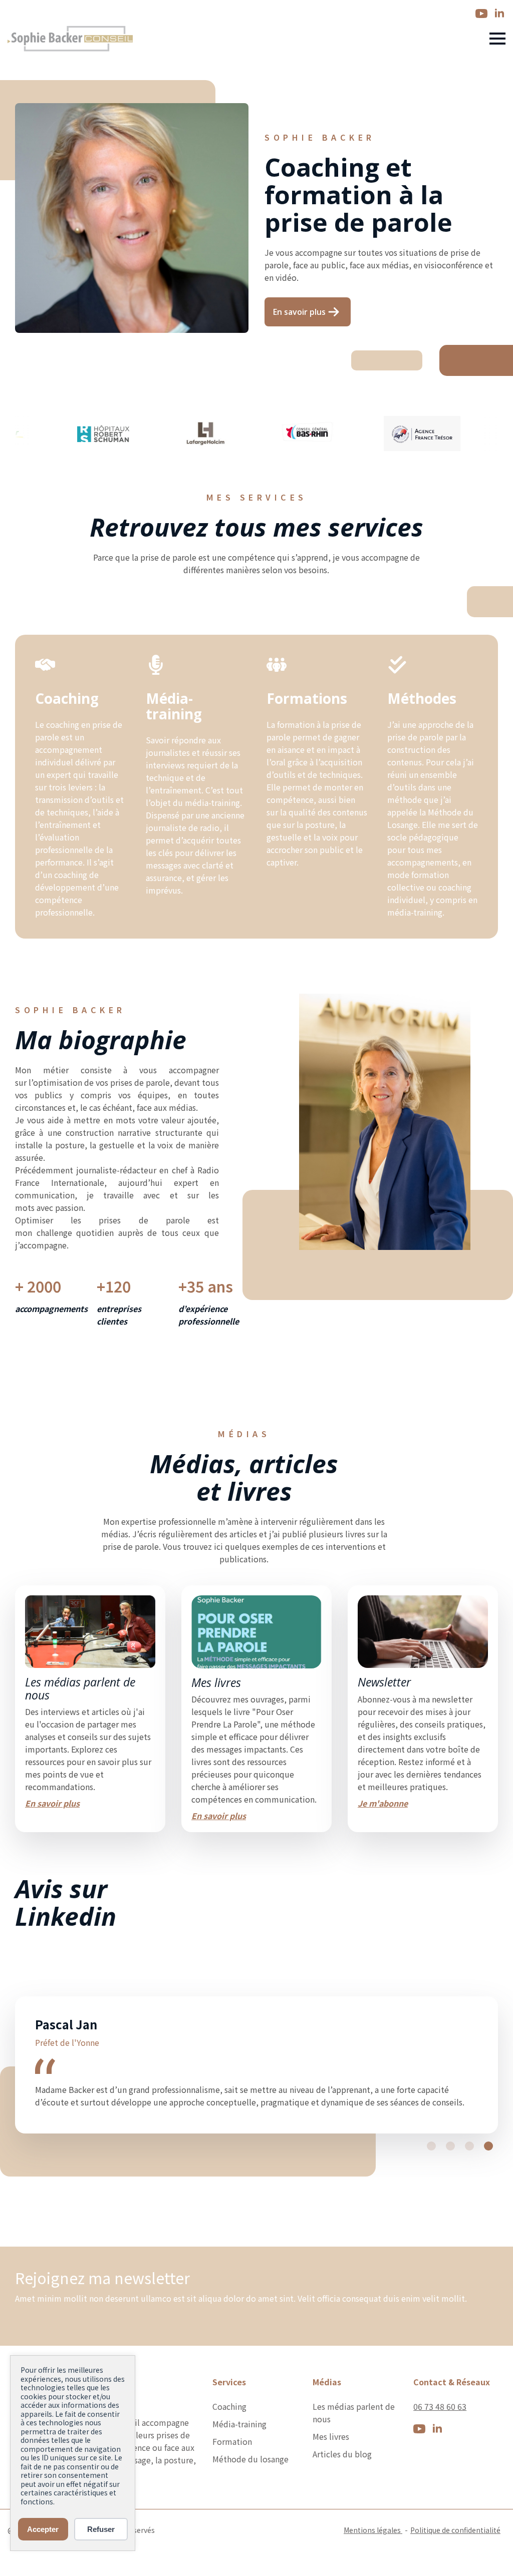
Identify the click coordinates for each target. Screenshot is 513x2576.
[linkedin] (499, 14)
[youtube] (481, 14)
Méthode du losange (250, 2496)
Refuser (101, 2529)
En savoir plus (52, 1803)
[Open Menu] (497, 39)
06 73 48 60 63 (440, 2444)
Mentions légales (373, 2567)
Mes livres (331, 2474)
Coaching (229, 2444)
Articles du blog (342, 2491)
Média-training (239, 2461)
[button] (431, 2184)
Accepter (43, 2529)
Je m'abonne (383, 1803)
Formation (232, 2479)
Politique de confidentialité (455, 2567)
